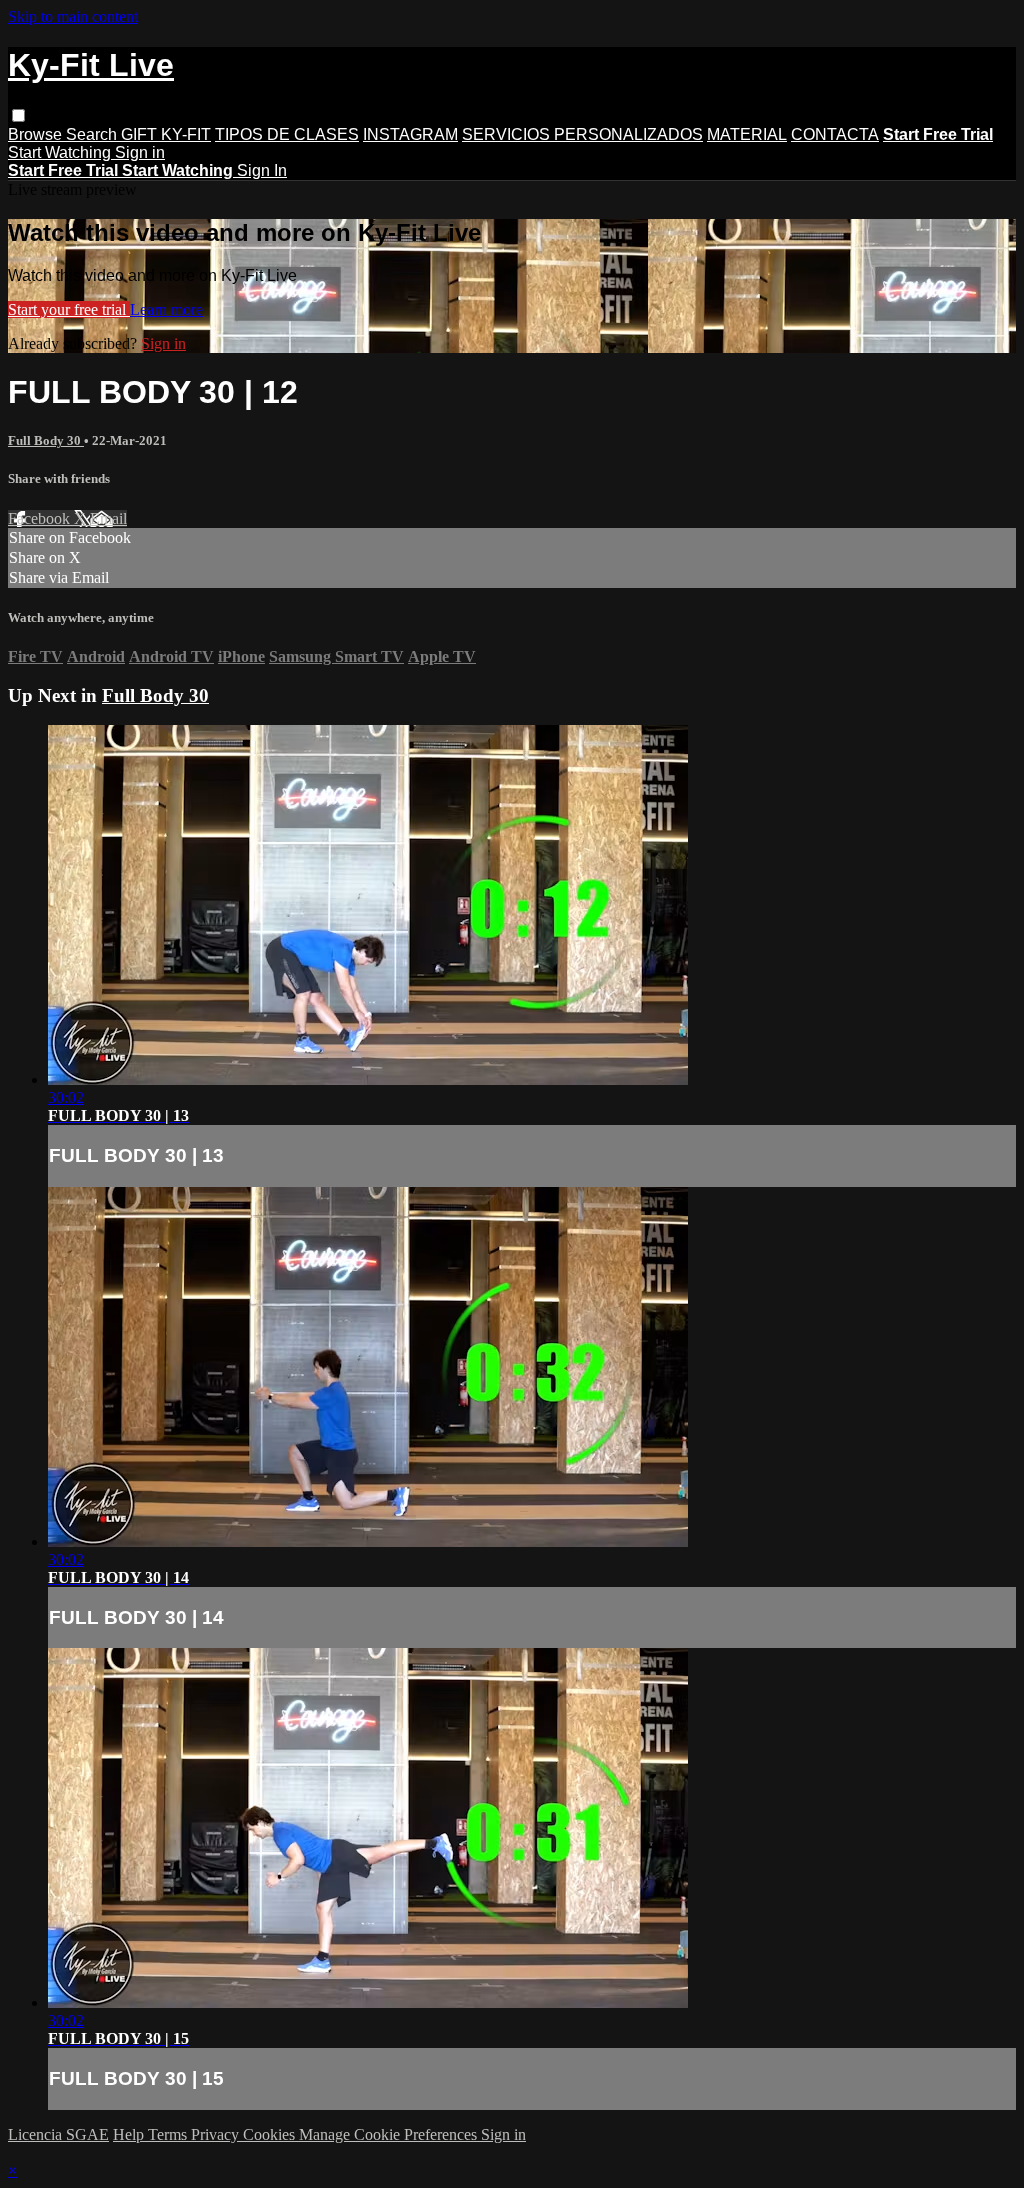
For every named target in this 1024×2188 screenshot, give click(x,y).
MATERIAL (747, 134)
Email (108, 518)
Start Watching (61, 152)
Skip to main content (73, 16)
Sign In (262, 170)
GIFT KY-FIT (166, 134)
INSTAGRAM (410, 134)
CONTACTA (835, 134)
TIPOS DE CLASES (287, 134)
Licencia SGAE (58, 2134)
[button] (18, 115)
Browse (37, 134)
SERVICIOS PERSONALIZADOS (582, 134)
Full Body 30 (46, 440)
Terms (169, 2134)
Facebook (41, 518)
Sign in (140, 152)
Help (130, 2134)
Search (93, 134)
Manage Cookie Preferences (390, 2134)
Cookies (271, 2134)
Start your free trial (69, 309)
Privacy (217, 2134)
